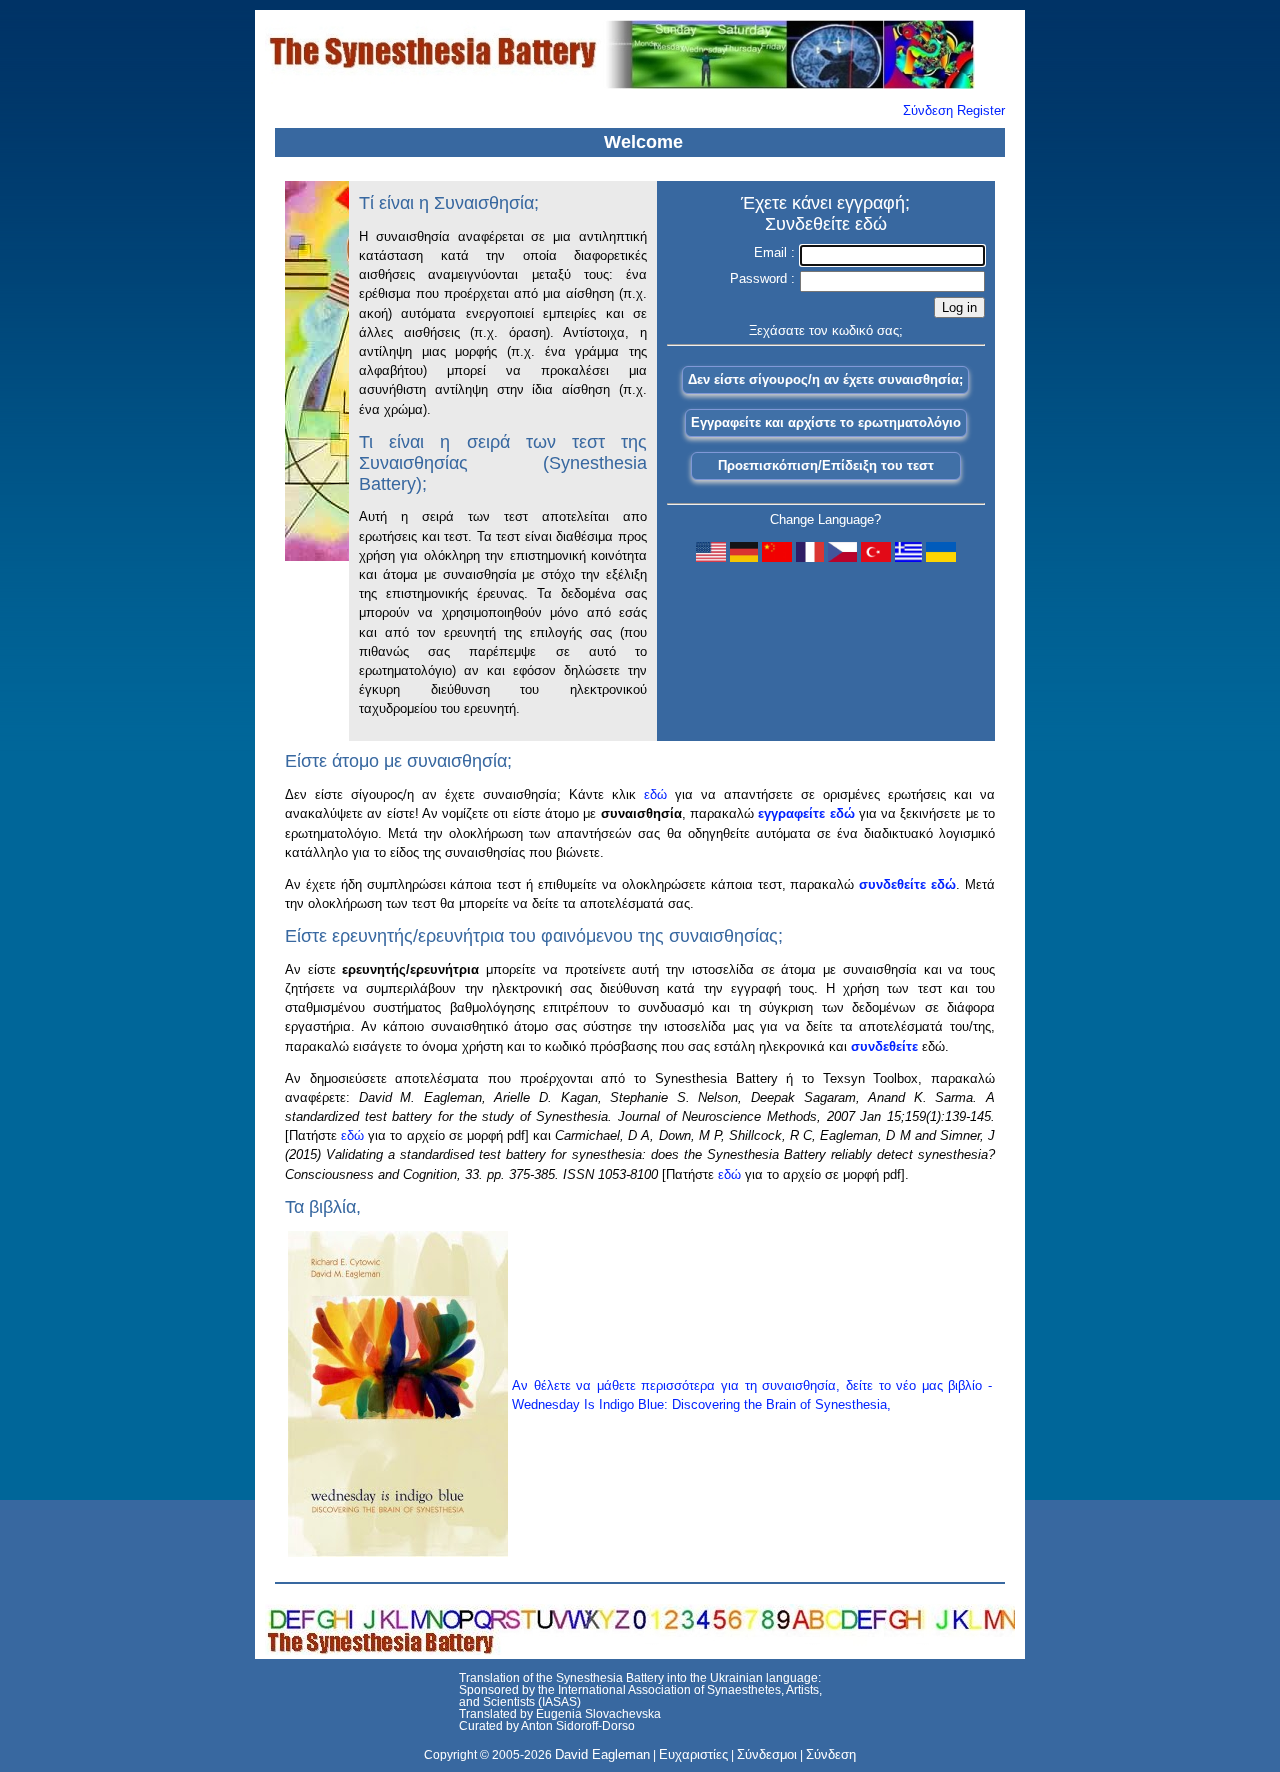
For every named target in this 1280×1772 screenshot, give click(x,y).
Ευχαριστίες (693, 1754)
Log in (959, 307)
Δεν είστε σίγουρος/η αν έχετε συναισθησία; (825, 379)
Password (760, 278)
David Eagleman (602, 1754)
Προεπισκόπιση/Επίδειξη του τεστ (826, 465)
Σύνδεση (928, 110)
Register (981, 110)
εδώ (655, 794)
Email (772, 252)
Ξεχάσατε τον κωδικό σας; (826, 330)
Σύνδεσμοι (767, 1754)
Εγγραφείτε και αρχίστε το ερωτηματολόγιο (826, 422)
